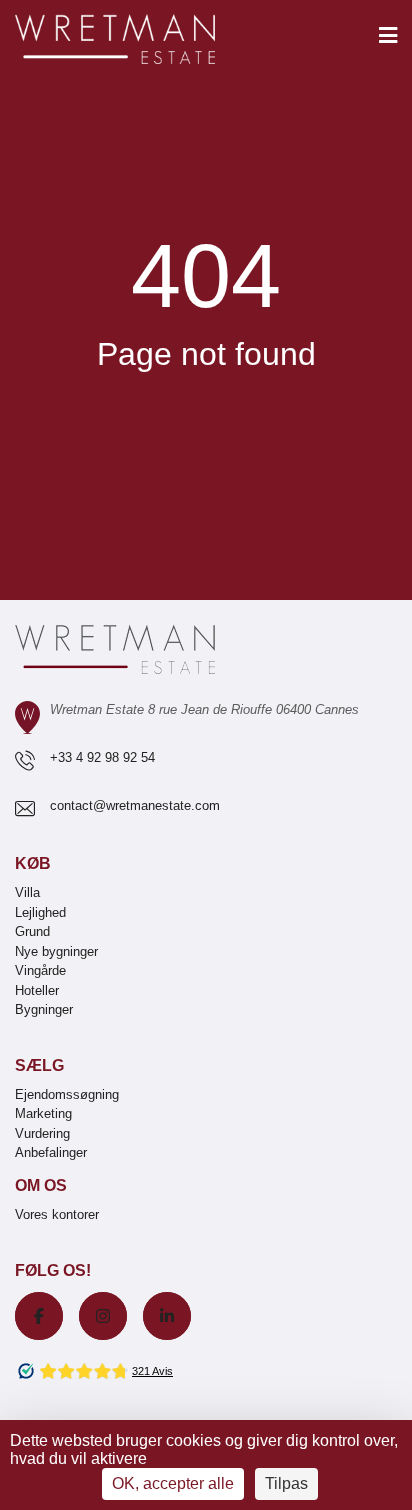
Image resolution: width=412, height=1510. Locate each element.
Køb (33, 863)
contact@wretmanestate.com (135, 805)
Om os (41, 1185)
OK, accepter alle (173, 1483)
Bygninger (44, 1009)
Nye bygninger (56, 951)
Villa (27, 892)
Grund (32, 931)
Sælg (39, 1065)
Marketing (43, 1113)
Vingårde (40, 970)
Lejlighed (40, 912)
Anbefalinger (51, 1152)
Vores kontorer (57, 1214)
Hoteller (37, 990)
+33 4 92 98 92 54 (102, 757)
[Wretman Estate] (147, 40)
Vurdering (42, 1133)
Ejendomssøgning (67, 1094)
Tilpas (286, 1483)
